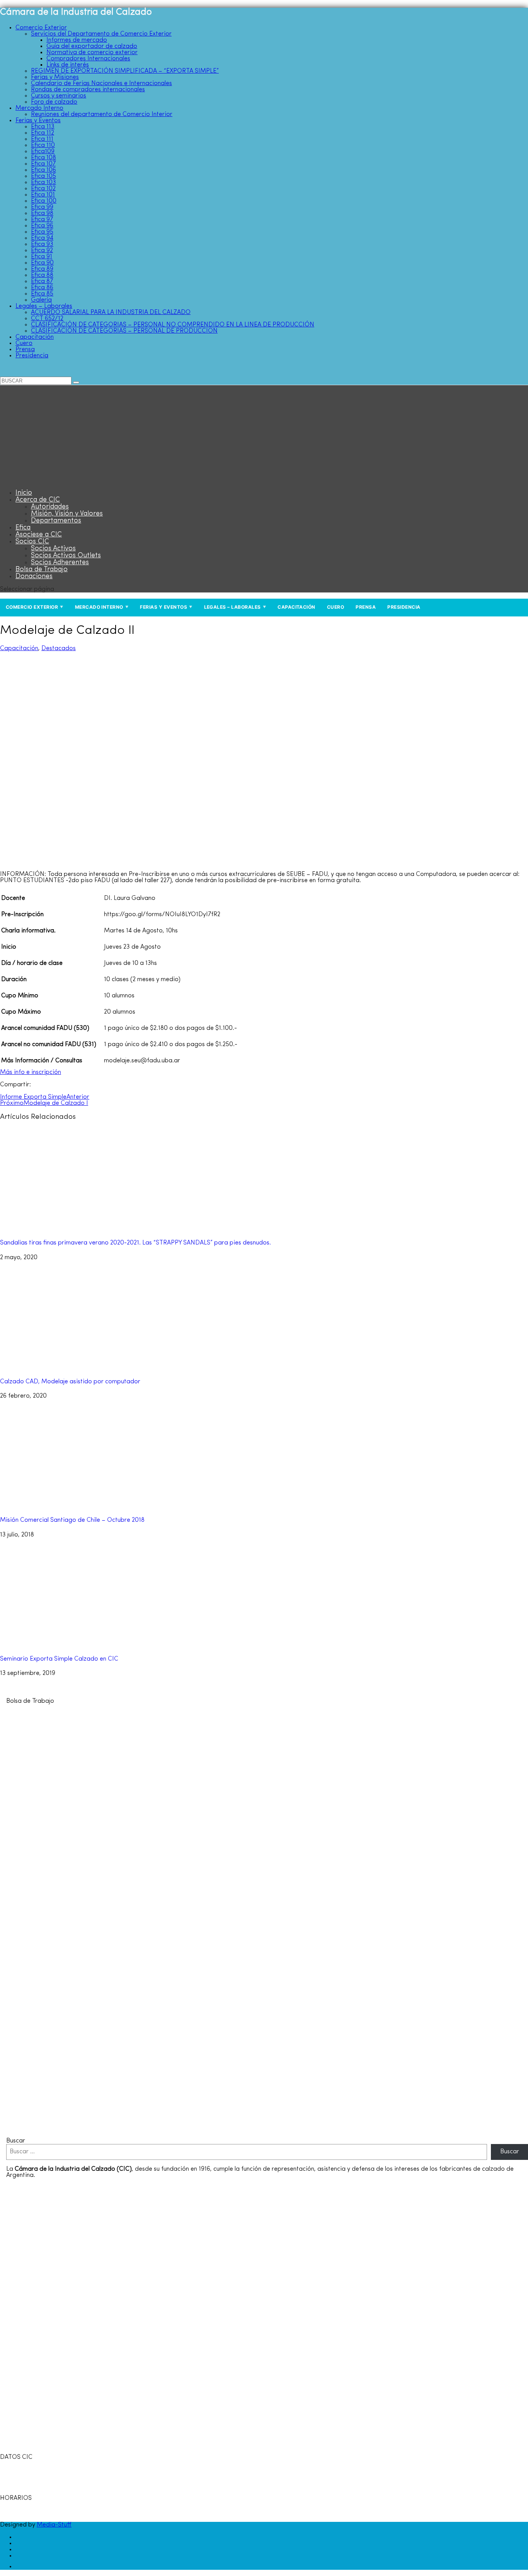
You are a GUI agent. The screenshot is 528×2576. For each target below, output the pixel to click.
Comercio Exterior (41, 28)
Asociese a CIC (39, 535)
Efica (23, 528)
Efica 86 (42, 288)
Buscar (16, 2141)
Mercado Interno (39, 108)
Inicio (24, 493)
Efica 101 (43, 195)
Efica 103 (43, 183)
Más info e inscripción (31, 1072)
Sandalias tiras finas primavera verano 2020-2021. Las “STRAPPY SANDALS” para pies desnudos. (135, 1243)
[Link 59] (48, 480)
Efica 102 (43, 189)
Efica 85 (42, 294)
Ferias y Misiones (55, 77)
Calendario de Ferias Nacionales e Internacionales (101, 84)
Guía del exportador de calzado (92, 46)
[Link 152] (20, 2567)
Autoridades (50, 507)
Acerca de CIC (38, 500)
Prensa (25, 350)
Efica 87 (42, 282)
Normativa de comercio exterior (92, 53)
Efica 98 (42, 213)
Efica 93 (42, 244)
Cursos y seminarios (59, 96)
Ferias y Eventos (38, 121)
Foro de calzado (54, 102)
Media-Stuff (54, 2525)
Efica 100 (44, 201)
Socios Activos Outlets (66, 556)
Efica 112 (43, 133)
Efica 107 (43, 164)
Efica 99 (42, 207)
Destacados (59, 649)
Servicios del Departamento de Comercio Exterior (101, 34)
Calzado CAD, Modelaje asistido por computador (70, 1382)
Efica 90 (42, 263)
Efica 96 (42, 226)
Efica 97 (42, 220)
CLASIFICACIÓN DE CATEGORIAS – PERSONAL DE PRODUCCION (124, 331)
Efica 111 (42, 139)
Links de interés (68, 65)
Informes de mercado (77, 40)
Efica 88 (42, 275)
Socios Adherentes (60, 563)
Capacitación (35, 337)
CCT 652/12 (47, 319)
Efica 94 (42, 238)
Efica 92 (42, 251)
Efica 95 (42, 232)
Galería (41, 300)
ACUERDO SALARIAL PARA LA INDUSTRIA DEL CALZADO (111, 312)
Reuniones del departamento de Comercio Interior (102, 114)
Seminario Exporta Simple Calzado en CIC (59, 1659)
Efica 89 (42, 269)
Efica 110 (43, 145)
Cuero (24, 343)
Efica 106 (43, 170)
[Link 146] (215, 2129)
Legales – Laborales (44, 306)
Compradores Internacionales (88, 59)
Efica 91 (42, 257)
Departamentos (56, 521)
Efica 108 (43, 158)
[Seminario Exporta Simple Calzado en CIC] (85, 1645)
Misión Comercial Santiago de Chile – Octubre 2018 (72, 1520)
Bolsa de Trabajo (42, 570)
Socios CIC (32, 542)
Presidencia (32, 356)
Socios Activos (53, 549)
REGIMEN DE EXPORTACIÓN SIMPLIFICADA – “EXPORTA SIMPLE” (125, 71)
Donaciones (34, 577)
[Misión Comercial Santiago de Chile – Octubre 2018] (85, 1506)
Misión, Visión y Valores (67, 514)
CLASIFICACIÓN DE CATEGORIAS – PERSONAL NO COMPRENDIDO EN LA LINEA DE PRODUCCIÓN (173, 325)
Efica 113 (43, 127)
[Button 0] (76, 382)
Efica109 (43, 152)
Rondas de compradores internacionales (88, 90)
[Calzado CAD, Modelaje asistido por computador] (85, 1367)
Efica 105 (43, 176)
